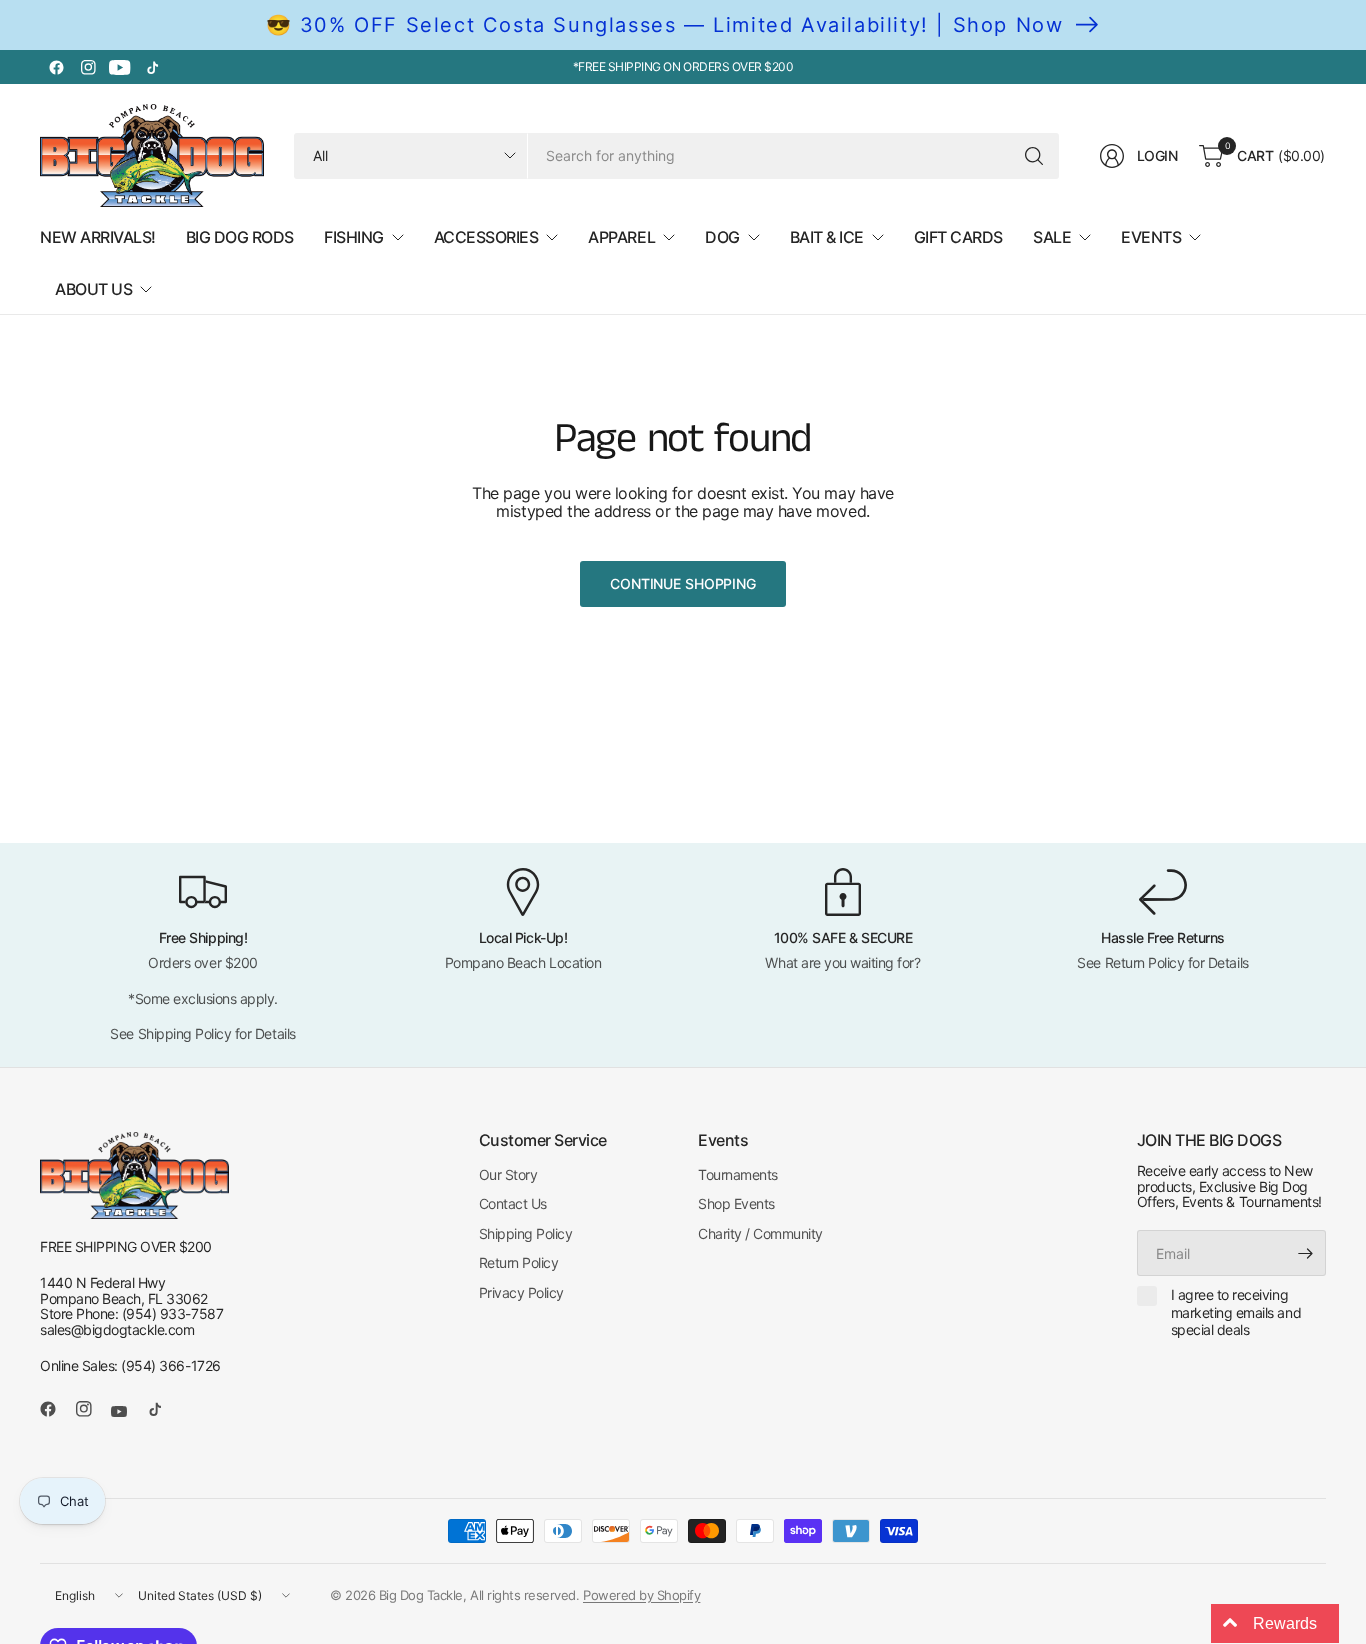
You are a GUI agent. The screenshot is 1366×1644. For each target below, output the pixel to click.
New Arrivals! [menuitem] (98, 237)
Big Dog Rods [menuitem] (240, 237)
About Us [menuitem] (93, 289)
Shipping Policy (526, 1233)
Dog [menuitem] (722, 237)
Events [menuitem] (1151, 237)
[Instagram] (88, 67)
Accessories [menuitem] (486, 237)
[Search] (1034, 156)
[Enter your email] (1306, 1253)
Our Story (508, 1174)
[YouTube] (120, 67)
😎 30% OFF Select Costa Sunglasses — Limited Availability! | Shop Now (665, 25)
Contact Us (513, 1203)
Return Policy (519, 1262)
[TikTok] (152, 67)
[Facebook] (56, 67)
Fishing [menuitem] (354, 237)
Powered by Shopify (641, 1595)
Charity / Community (760, 1233)
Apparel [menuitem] (621, 237)
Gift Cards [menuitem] (958, 237)
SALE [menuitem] (1052, 237)
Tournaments (738, 1174)
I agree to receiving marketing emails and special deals (1236, 1312)
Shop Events (736, 1203)
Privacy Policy (521, 1292)
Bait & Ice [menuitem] (827, 237)
